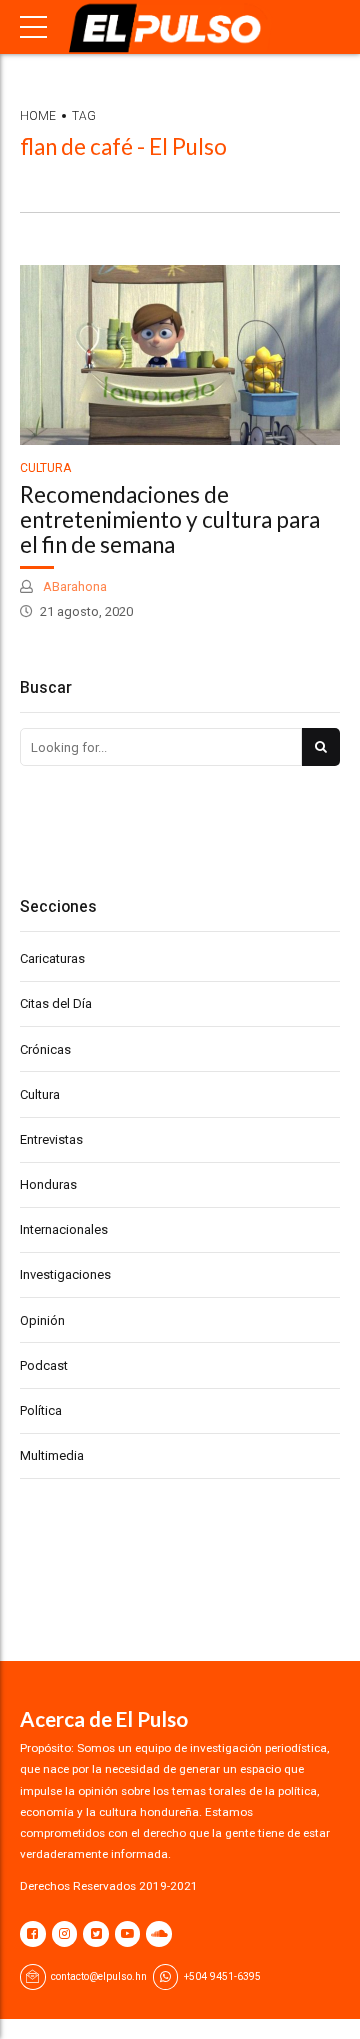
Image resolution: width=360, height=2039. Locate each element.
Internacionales (64, 1229)
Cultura (45, 468)
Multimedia (52, 1455)
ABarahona (73, 586)
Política (41, 1410)
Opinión (42, 1320)
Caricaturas (52, 958)
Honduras (48, 1184)
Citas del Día (56, 1003)
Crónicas (45, 1049)
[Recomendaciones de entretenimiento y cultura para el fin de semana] (180, 355)
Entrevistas (51, 1139)
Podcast (44, 1365)
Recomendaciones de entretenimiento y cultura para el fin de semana (170, 519)
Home (38, 116)
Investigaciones (65, 1274)
